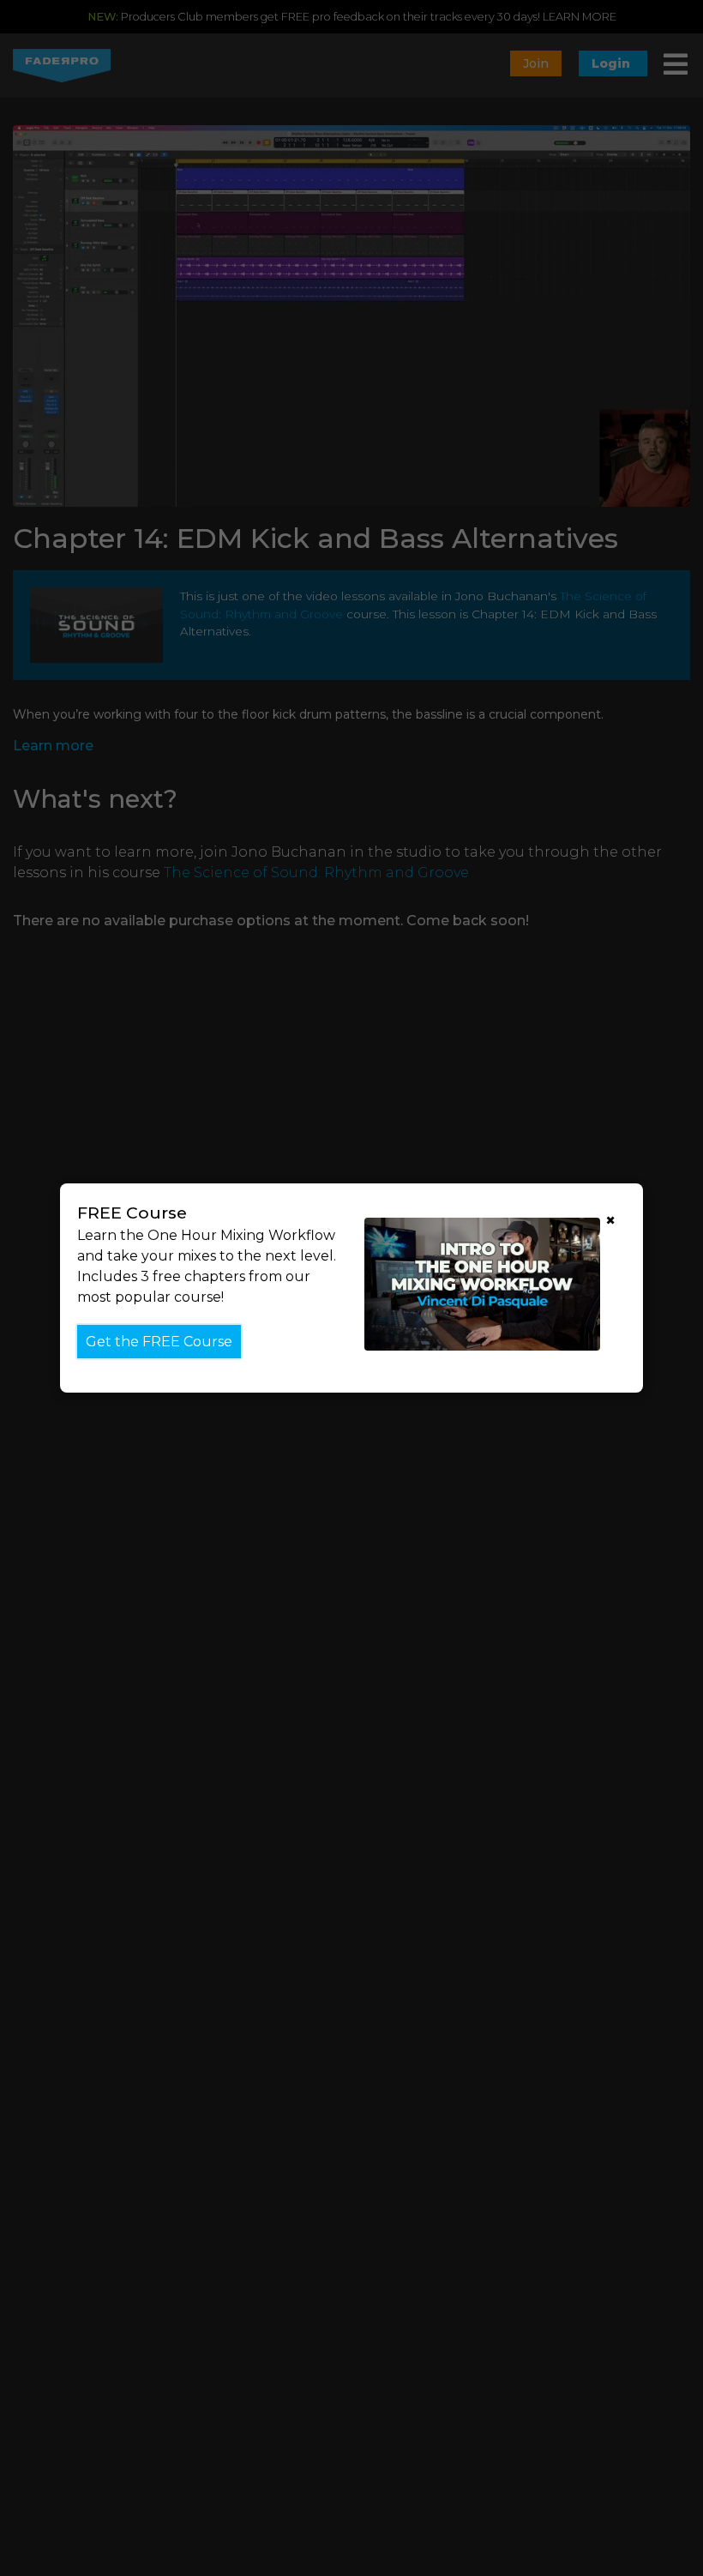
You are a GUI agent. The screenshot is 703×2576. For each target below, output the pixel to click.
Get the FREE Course (159, 1342)
